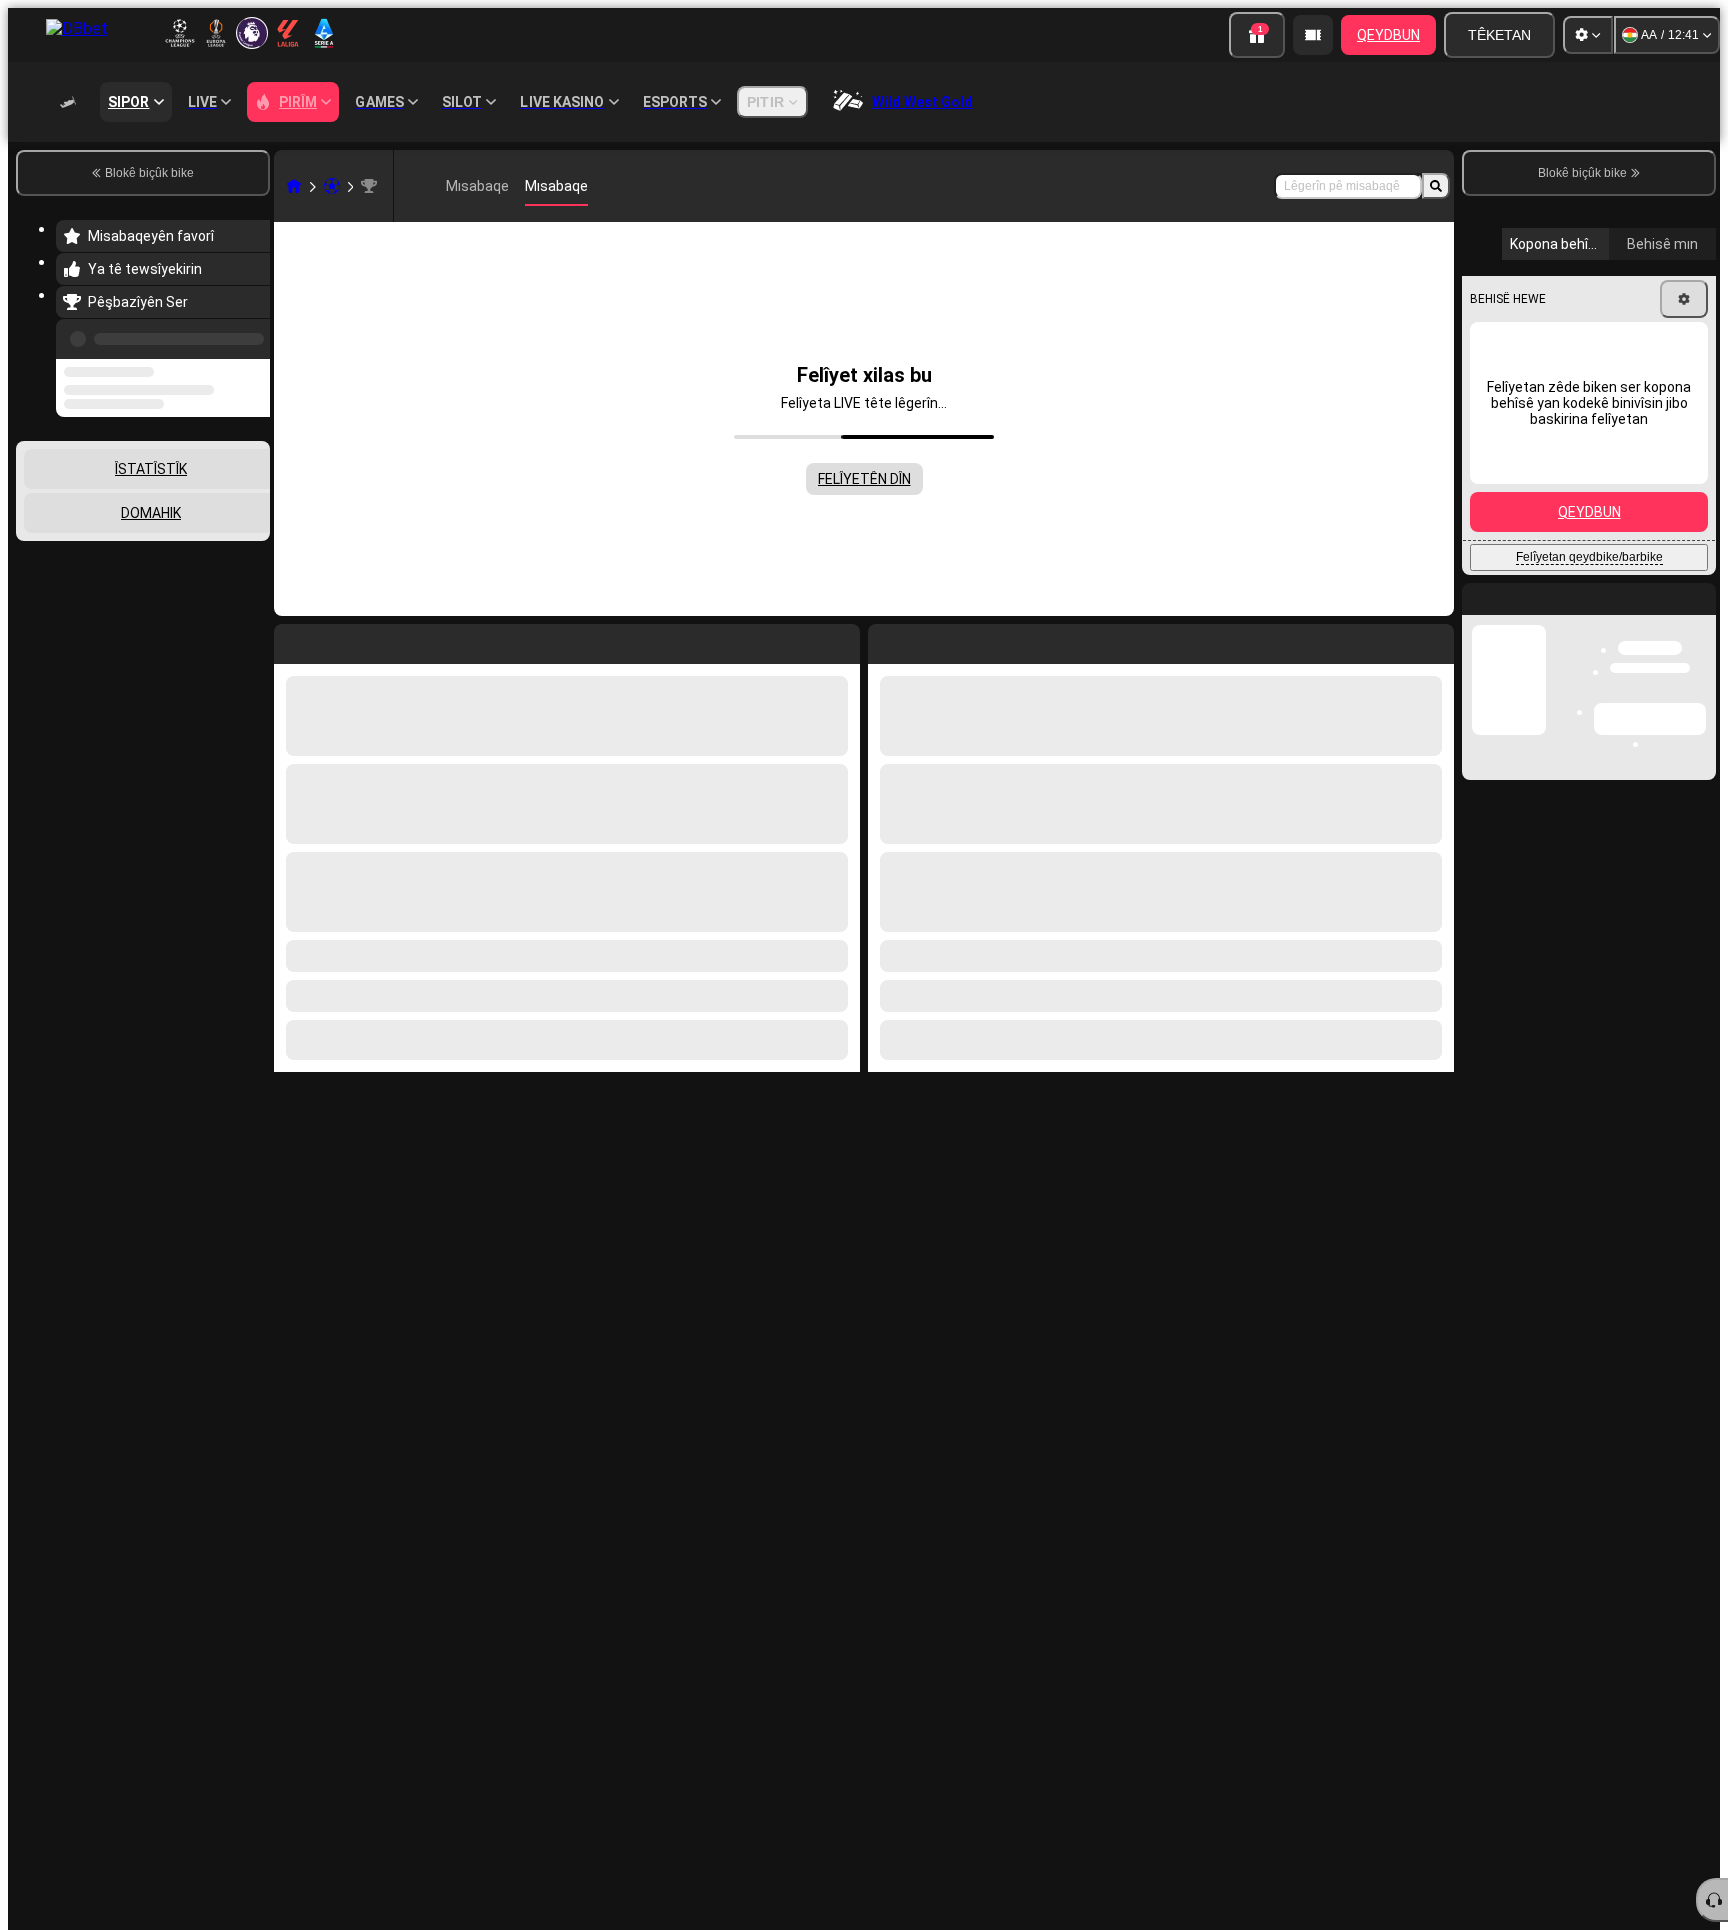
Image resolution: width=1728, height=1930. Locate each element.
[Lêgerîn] (1436, 186)
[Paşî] (929, 640)
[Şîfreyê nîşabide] (1680, 694)
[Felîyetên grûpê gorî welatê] (253, 497)
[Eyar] (1588, 35)
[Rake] (1434, 640)
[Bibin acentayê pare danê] (1313, 35)
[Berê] (249, 335)
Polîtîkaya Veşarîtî (1534, 812)
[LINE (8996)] (294, 186)
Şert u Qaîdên (1628, 800)
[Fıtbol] (332, 186)
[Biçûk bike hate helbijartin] (228, 497)
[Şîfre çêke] (1624, 694)
